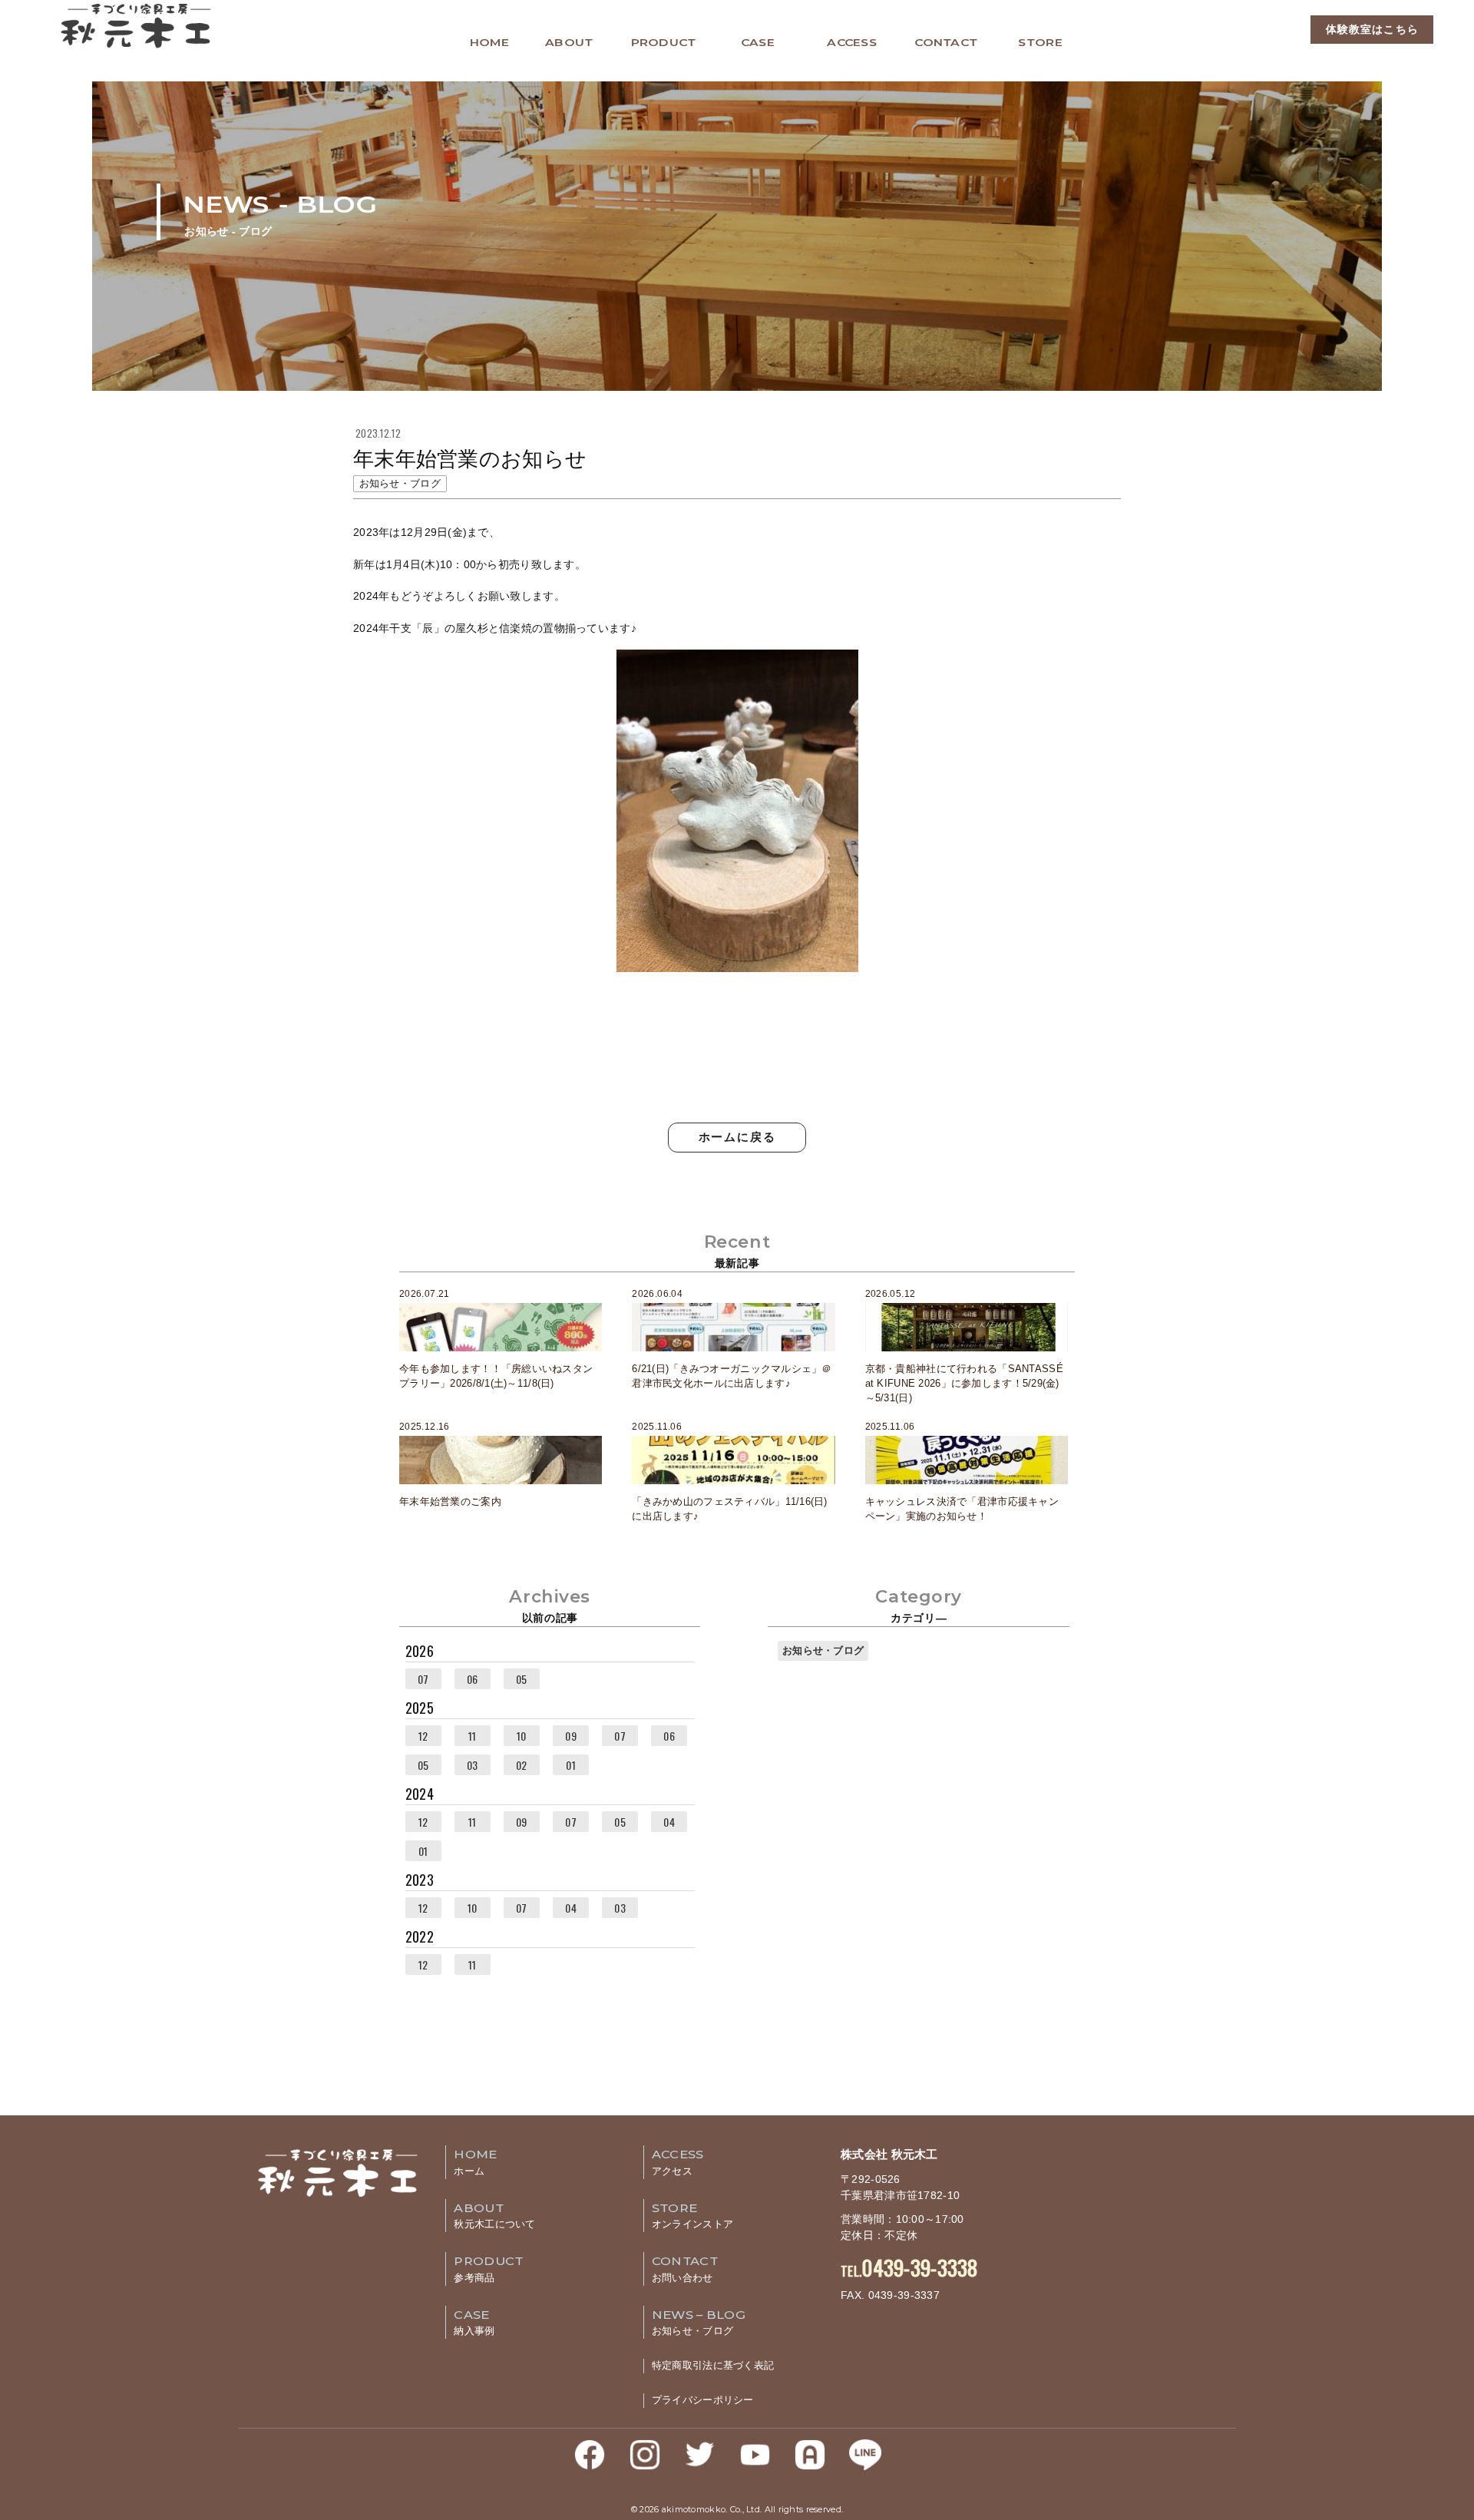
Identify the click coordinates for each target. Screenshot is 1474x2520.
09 (571, 1736)
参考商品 (488, 2269)
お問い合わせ (685, 2269)
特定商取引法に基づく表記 (713, 2366)
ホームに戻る (737, 1137)
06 (473, 1679)
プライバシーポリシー (703, 2400)
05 (522, 1679)
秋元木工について (494, 2216)
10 (522, 1736)
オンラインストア (692, 2216)
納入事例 (474, 2322)
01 (571, 1765)
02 (522, 1765)
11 (473, 1736)
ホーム (475, 2163)
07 (423, 1679)
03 (473, 1765)
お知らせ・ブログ (823, 1650)
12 (423, 1736)
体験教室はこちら (1372, 29)
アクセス (678, 2163)
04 (669, 1822)
